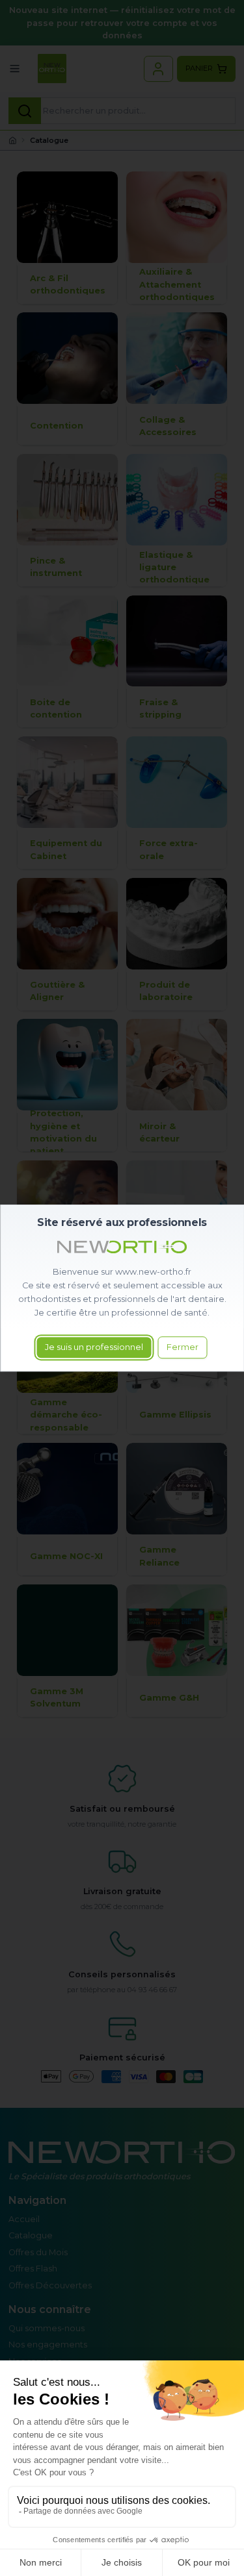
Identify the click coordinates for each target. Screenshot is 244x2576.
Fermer (183, 1348)
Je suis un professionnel (94, 1348)
